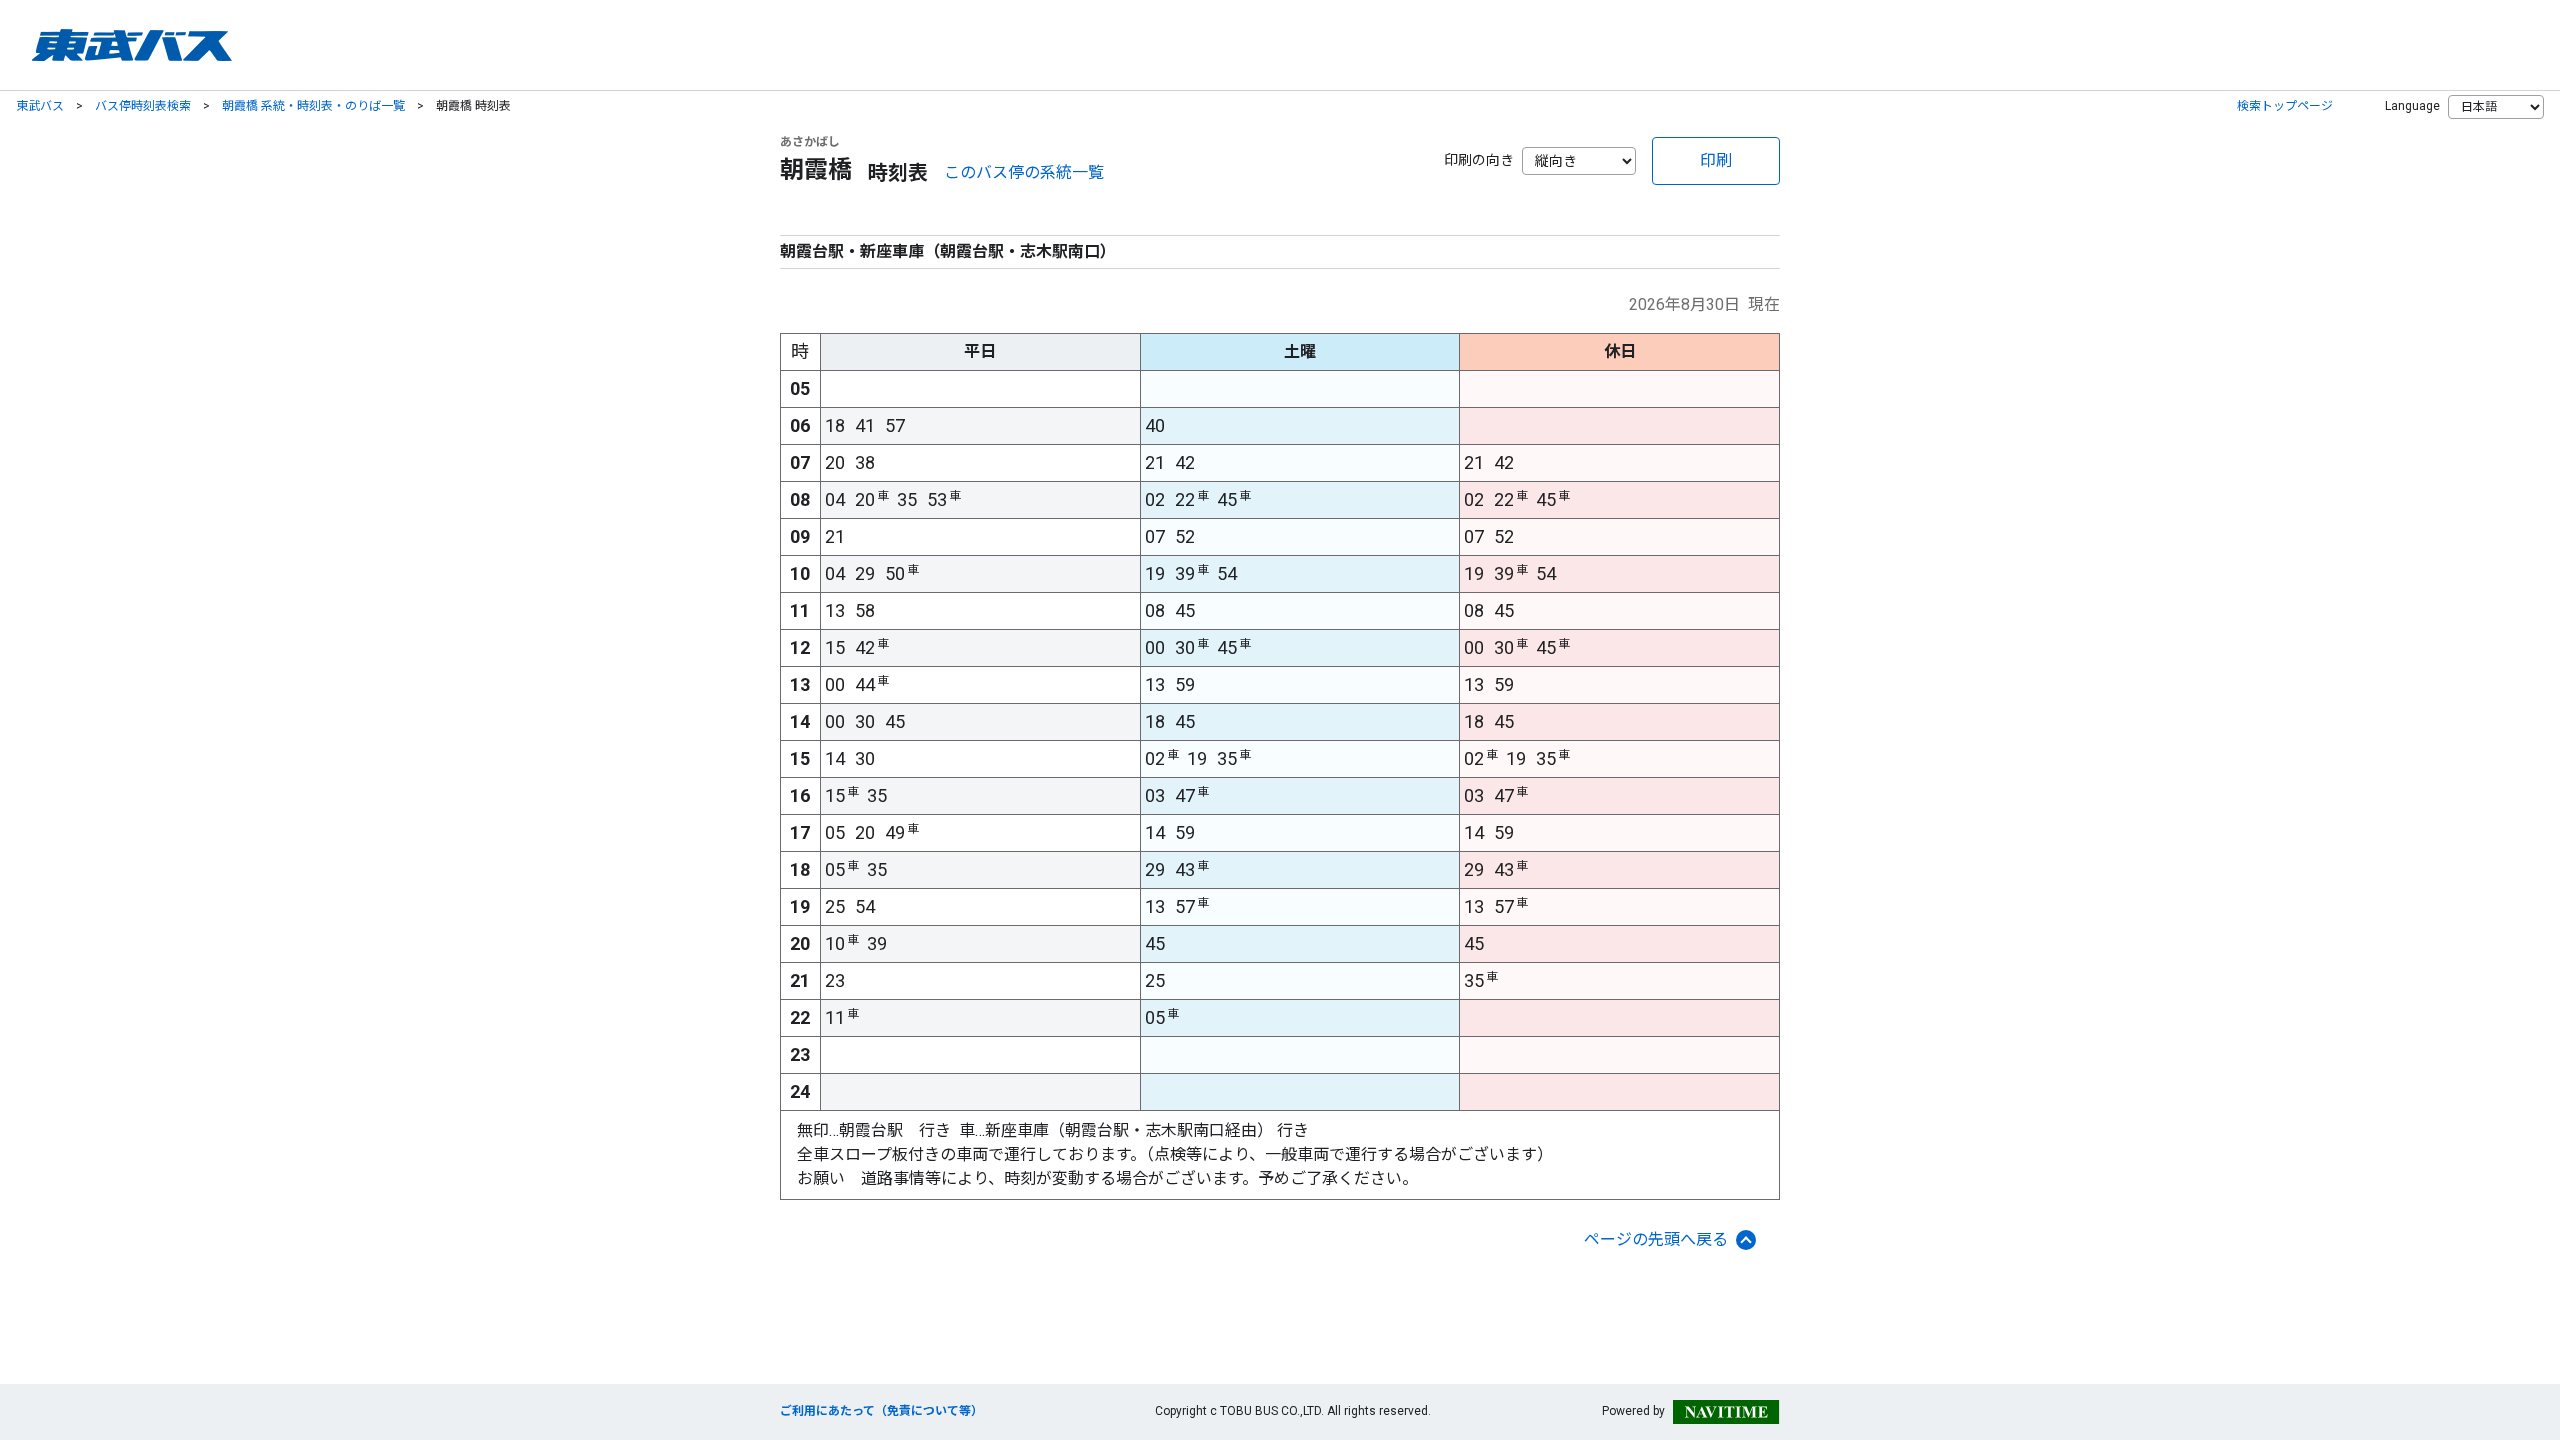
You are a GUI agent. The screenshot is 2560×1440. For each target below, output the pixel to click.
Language (2412, 106)
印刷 (1716, 160)
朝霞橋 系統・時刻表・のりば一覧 (313, 106)
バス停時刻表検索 (143, 106)
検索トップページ (2285, 106)
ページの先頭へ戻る (1656, 1239)
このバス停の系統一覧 (1024, 172)
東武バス (40, 106)
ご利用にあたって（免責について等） (881, 1411)
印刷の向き (1479, 160)
